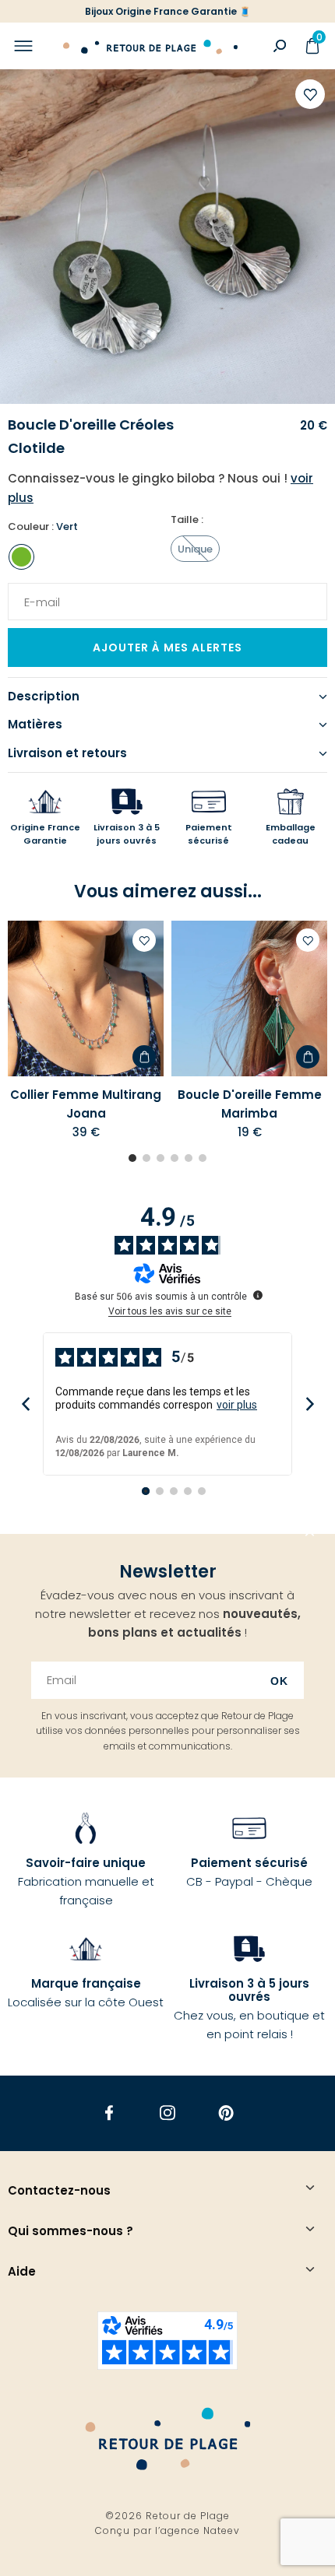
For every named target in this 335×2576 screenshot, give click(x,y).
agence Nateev (200, 2530)
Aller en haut (310, 1534)
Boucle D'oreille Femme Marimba (250, 1104)
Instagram (168, 2113)
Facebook (109, 2113)
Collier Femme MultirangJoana (86, 1104)
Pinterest (226, 2113)
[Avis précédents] (25, 1404)
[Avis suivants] (310, 1404)
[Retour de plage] (150, 46)
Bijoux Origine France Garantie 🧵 (168, 11)
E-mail (37, 592)
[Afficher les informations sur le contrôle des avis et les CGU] (258, 1295)
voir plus (237, 1405)
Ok (279, 1681)
